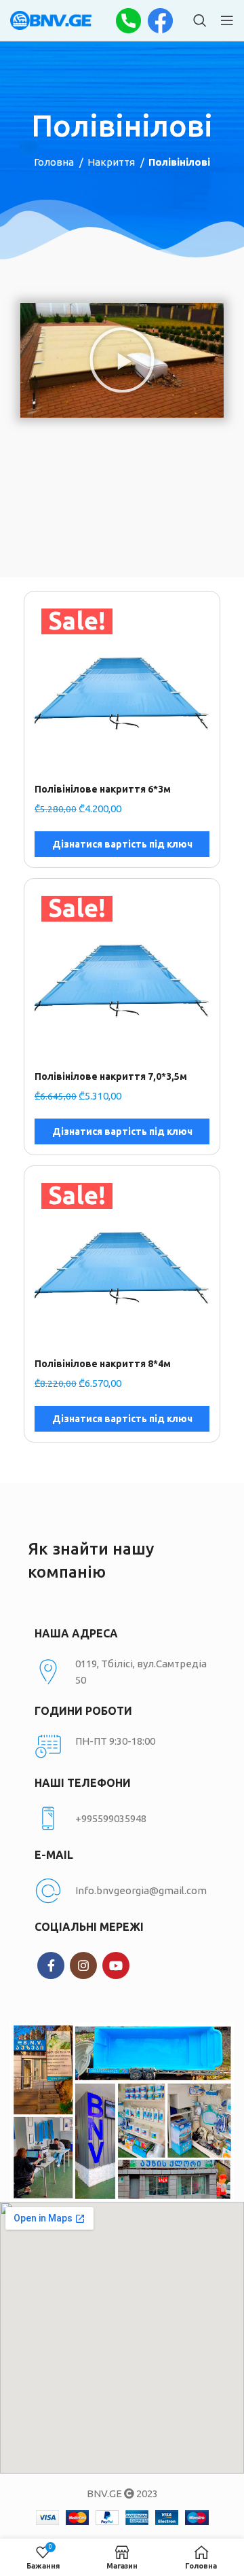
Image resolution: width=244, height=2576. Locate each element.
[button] (122, 360)
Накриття (112, 162)
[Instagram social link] (83, 1965)
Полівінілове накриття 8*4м (103, 1364)
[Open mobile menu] (227, 20)
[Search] (200, 20)
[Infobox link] (122, 1819)
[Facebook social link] (51, 1965)
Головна (55, 162)
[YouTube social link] (116, 1965)
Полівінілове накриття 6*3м (103, 789)
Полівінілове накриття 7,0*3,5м (111, 1076)
